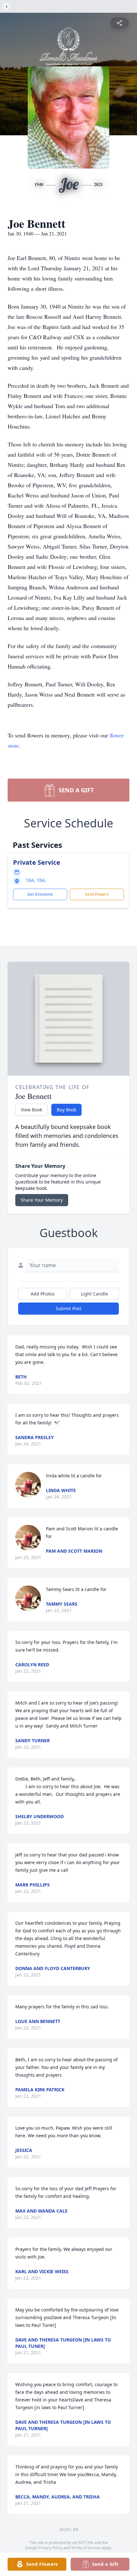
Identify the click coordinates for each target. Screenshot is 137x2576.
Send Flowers (97, 894)
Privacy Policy (50, 2548)
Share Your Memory (42, 1200)
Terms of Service (86, 2548)
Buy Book (66, 1110)
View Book (31, 1110)
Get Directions (40, 894)
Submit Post (68, 1308)
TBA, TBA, (36, 880)
